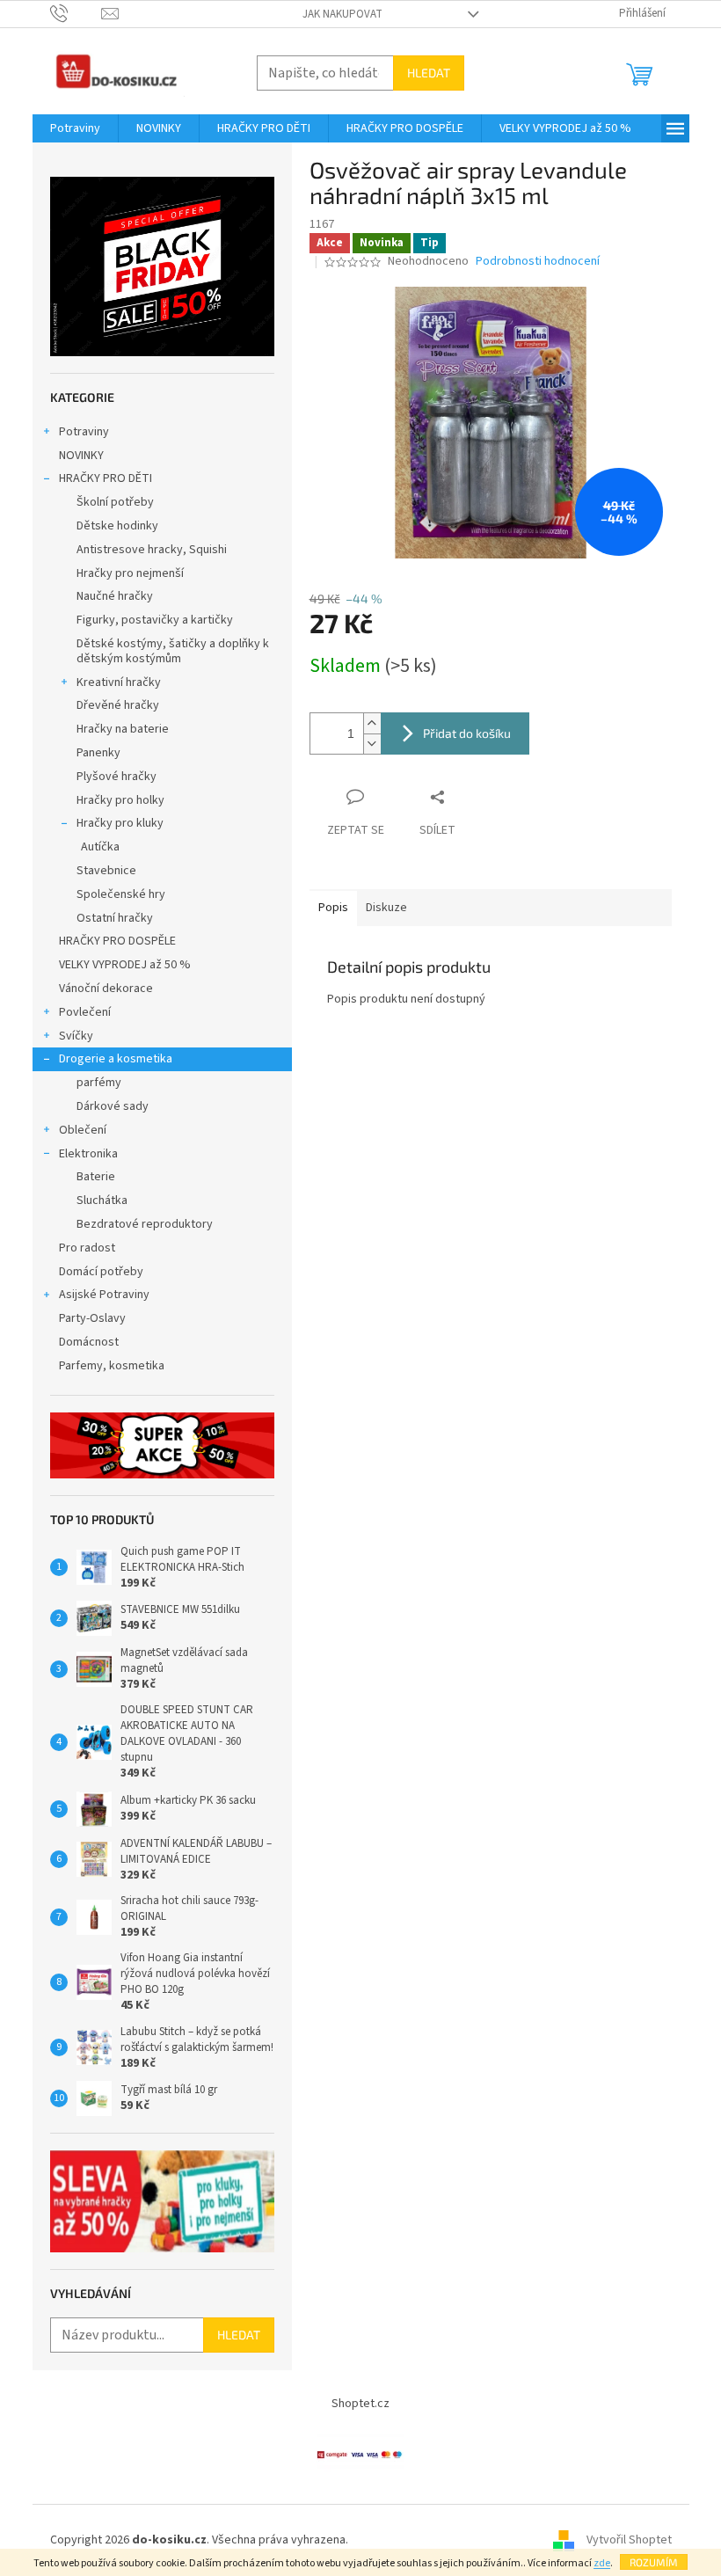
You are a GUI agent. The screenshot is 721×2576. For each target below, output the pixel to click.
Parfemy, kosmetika (112, 1366)
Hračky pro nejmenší (130, 573)
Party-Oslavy (92, 1318)
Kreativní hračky (119, 682)
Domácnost (90, 1342)
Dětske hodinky (117, 526)
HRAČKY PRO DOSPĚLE (117, 941)
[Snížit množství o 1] (372, 744)
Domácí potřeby (101, 1272)
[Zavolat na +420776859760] (76, 13)
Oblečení (83, 1130)
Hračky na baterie (123, 729)
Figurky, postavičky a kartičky (155, 620)
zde (602, 2563)
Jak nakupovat (342, 14)
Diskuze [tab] (386, 908)
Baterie (96, 1177)
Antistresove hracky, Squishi (152, 550)
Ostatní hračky (115, 918)
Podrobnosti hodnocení (538, 262)
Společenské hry (121, 894)
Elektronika (88, 1154)
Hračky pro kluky (120, 823)
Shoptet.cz (360, 2404)
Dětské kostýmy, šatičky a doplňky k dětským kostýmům (173, 651)
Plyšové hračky (117, 777)
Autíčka (100, 847)
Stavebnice (106, 871)
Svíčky (76, 1036)
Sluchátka (102, 1200)
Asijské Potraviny (104, 1295)
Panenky (98, 753)
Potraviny (84, 432)
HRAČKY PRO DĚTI (106, 478)
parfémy (99, 1083)
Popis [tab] (333, 908)
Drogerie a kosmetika (116, 1059)
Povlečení (85, 1012)
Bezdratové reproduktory (145, 1224)
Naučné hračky (115, 596)
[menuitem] (75, 128)
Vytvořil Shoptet (629, 2540)
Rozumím (654, 2562)
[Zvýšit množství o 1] (372, 723)
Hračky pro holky (120, 800)
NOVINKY (81, 456)
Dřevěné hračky (118, 705)
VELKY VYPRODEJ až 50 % (125, 965)
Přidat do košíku (467, 733)
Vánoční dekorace (106, 989)
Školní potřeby (115, 502)
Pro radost (87, 1248)
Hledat (429, 73)
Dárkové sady (113, 1106)
